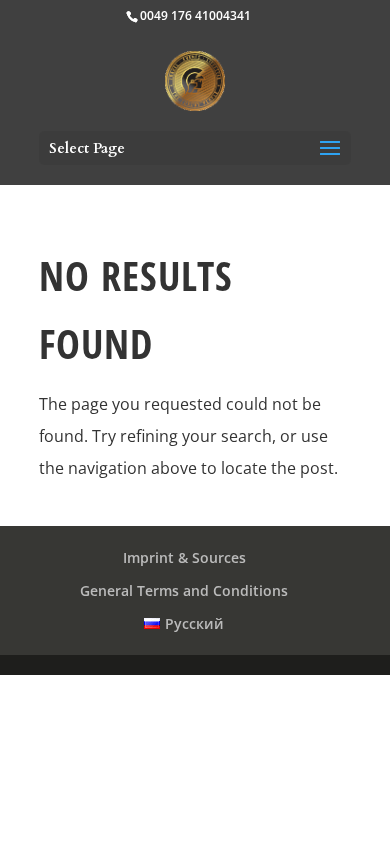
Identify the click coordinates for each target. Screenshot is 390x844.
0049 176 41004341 (195, 15)
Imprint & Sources (184, 557)
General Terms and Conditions (184, 590)
